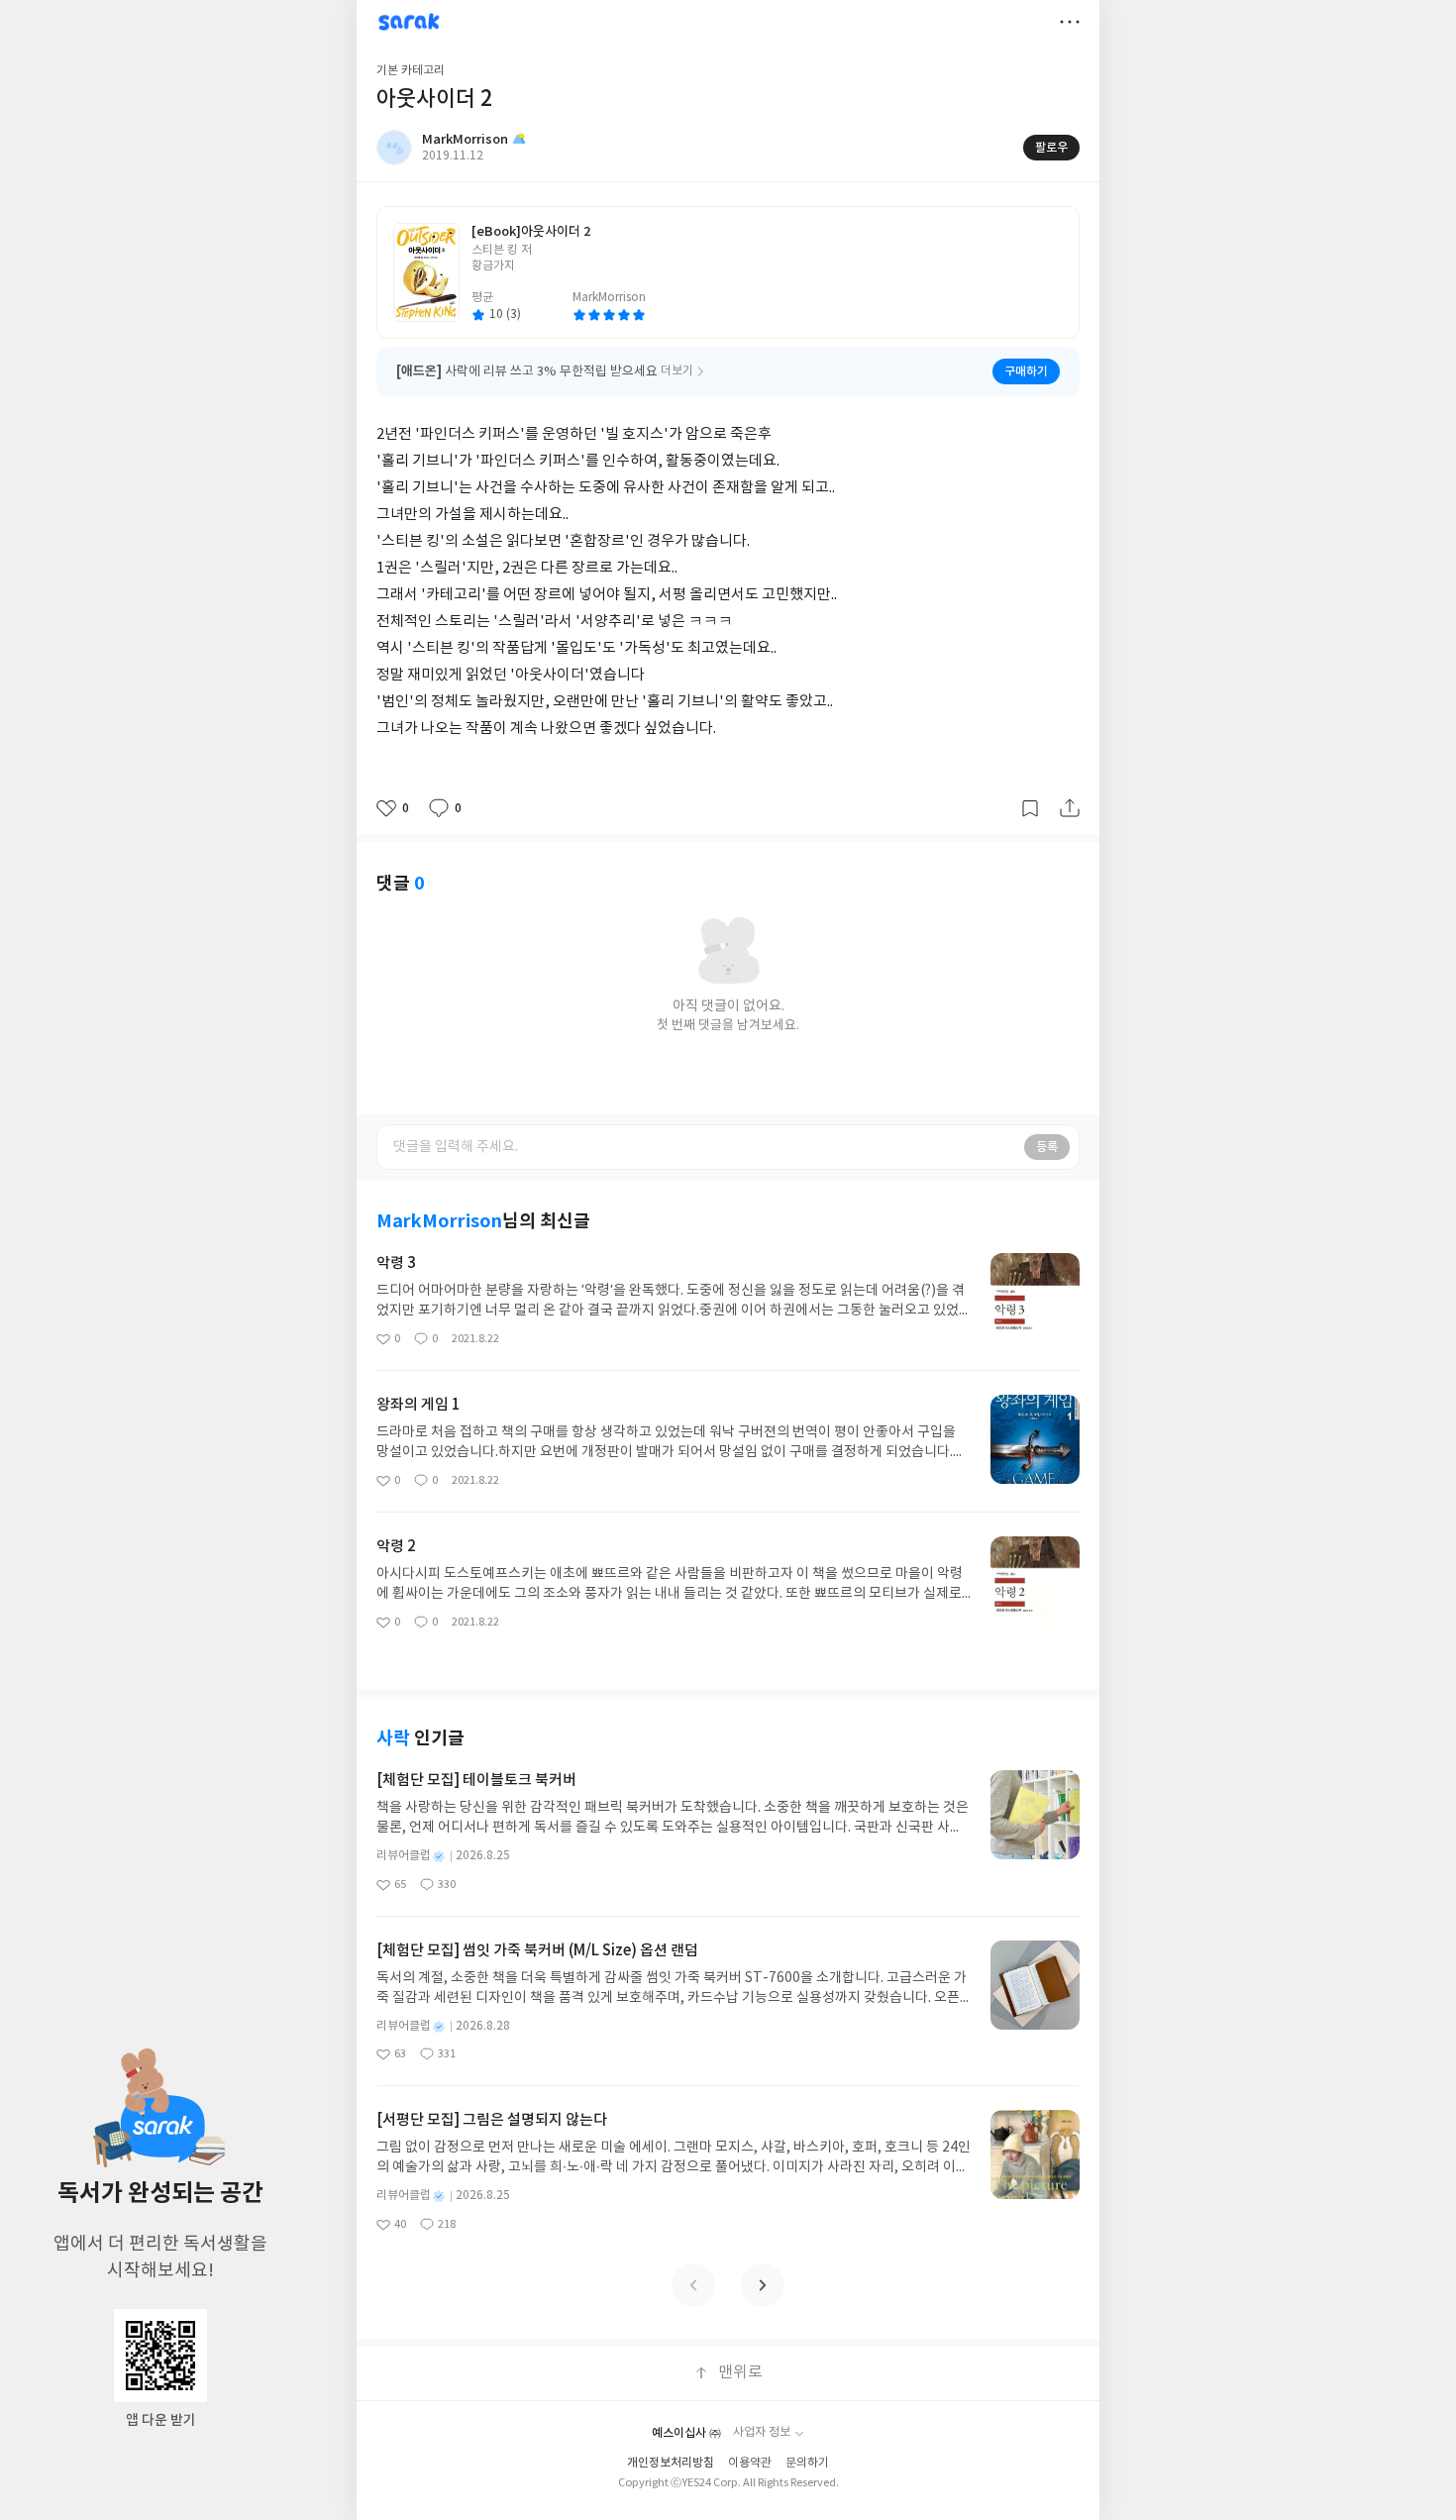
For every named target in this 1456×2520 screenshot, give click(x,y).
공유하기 (1070, 808)
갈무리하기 (1030, 808)
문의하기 (807, 2463)
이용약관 (750, 2463)
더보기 (1070, 22)
